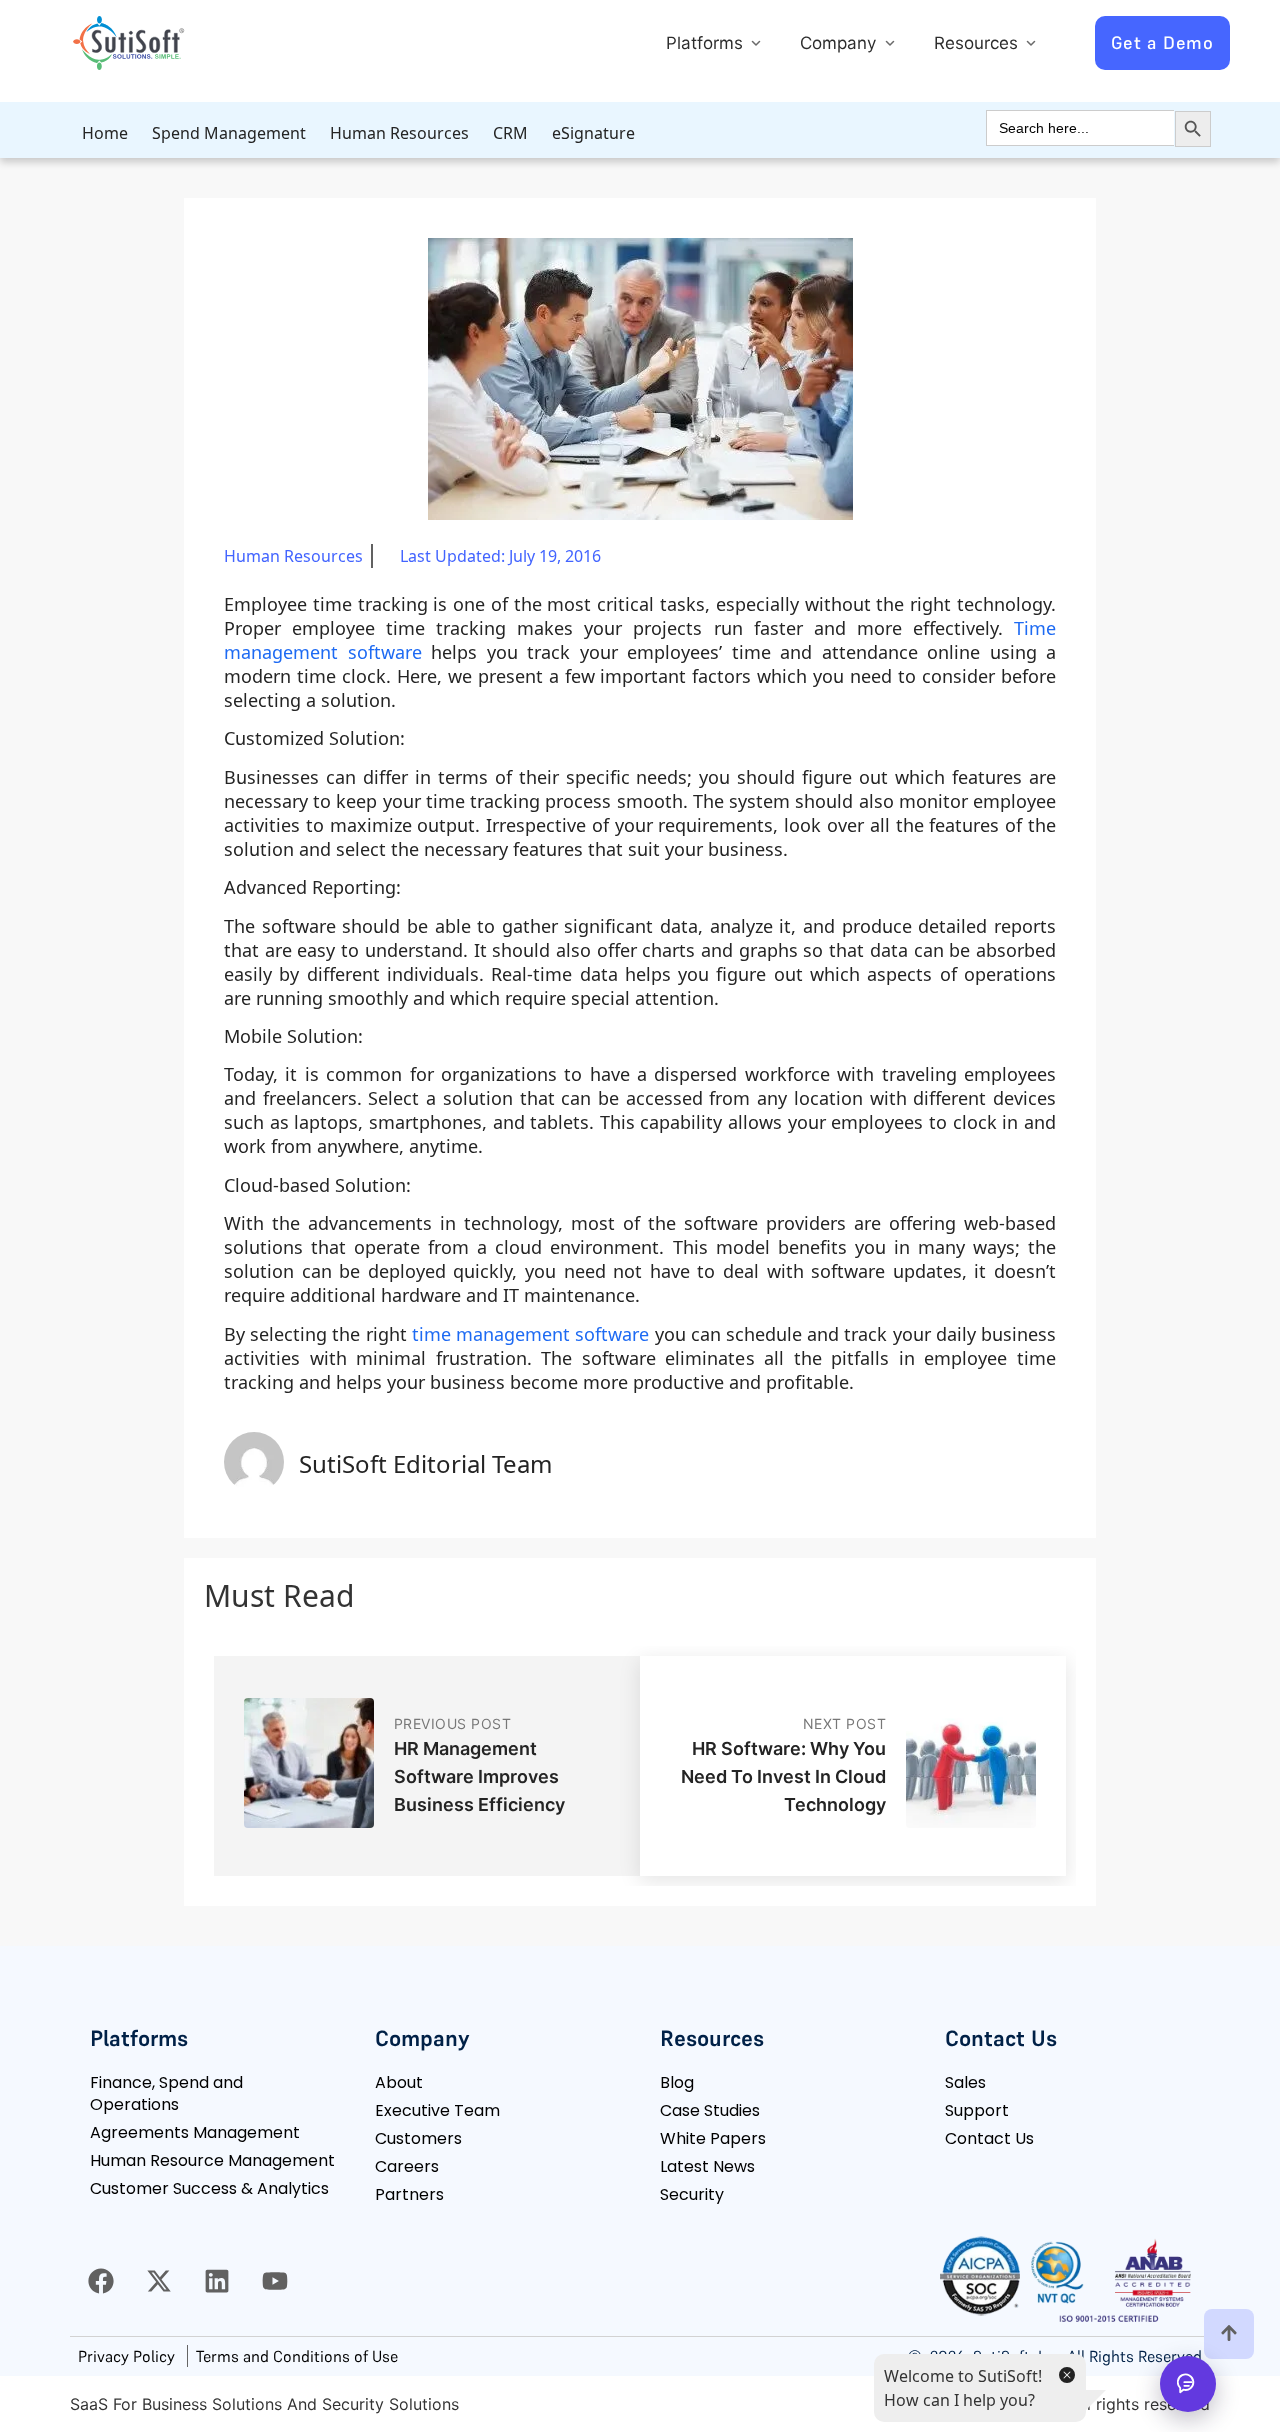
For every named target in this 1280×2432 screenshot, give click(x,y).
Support (977, 2110)
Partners (409, 2194)
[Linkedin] (217, 2281)
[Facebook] (101, 2281)
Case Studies (710, 2110)
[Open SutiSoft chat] (1188, 2384)
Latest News (707, 2166)
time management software (530, 1334)
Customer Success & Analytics (209, 2188)
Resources (978, 43)
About (399, 2082)
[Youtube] (275, 2281)
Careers (407, 2166)
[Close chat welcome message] (1066, 2374)
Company (840, 43)
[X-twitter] (159, 2281)
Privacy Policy (126, 2356)
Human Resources (399, 133)
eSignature (593, 133)
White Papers (713, 2138)
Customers (418, 2138)
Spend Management (229, 133)
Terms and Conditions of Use (297, 2356)
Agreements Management (195, 2132)
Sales (965, 2082)
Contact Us (989, 2138)
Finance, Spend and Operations (166, 2093)
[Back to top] (1229, 2334)
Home (105, 133)
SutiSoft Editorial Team (425, 1463)
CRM (510, 133)
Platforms (707, 43)
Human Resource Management (212, 2160)
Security (692, 2194)
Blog (677, 2082)
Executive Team (437, 2110)
